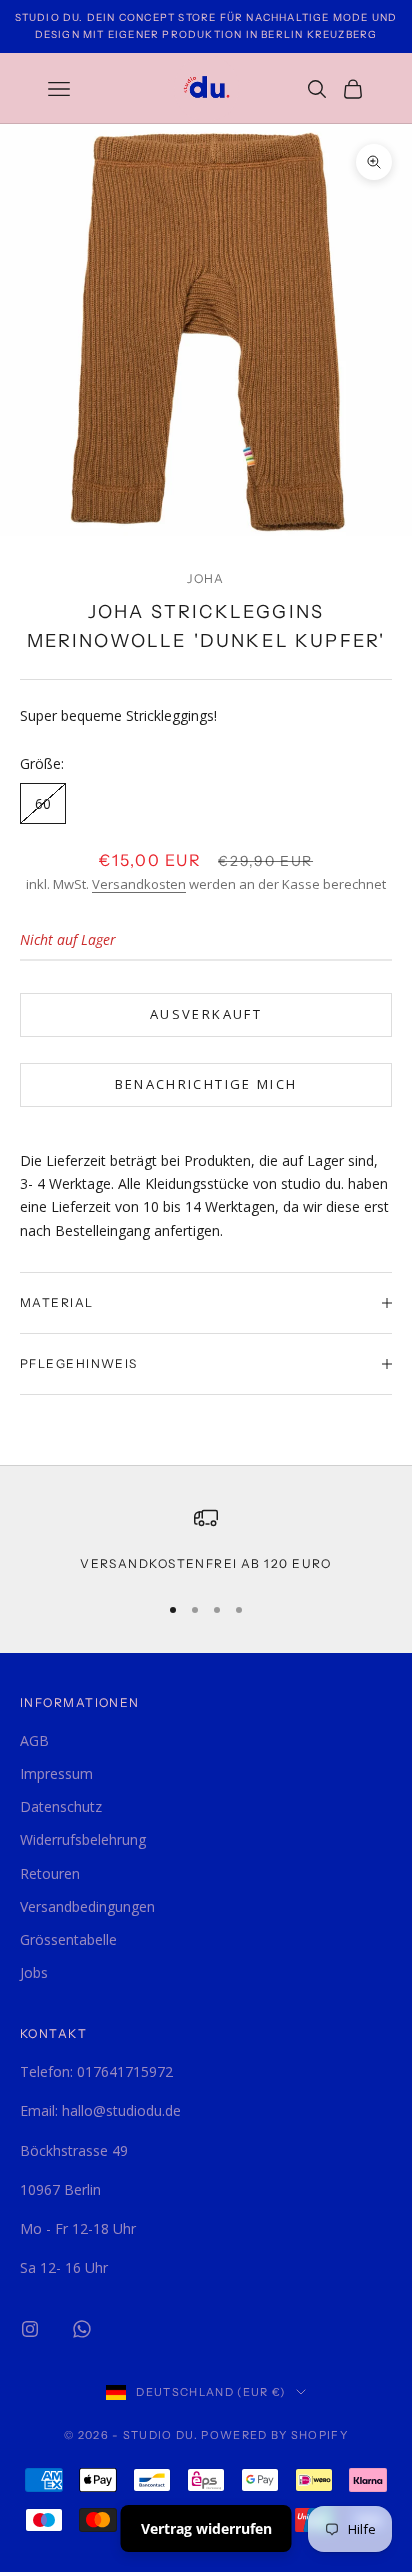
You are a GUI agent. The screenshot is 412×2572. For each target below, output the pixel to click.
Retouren (50, 1873)
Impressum (56, 1773)
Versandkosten (139, 884)
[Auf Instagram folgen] (30, 2329)
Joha (206, 578)
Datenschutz (61, 1806)
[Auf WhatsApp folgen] (82, 2329)
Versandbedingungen (87, 1906)
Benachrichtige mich (206, 1084)
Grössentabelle (68, 1939)
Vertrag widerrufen (206, 2528)
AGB (34, 1740)
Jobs (34, 1972)
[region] (206, 1540)
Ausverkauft (206, 1014)
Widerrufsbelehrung (83, 1839)
